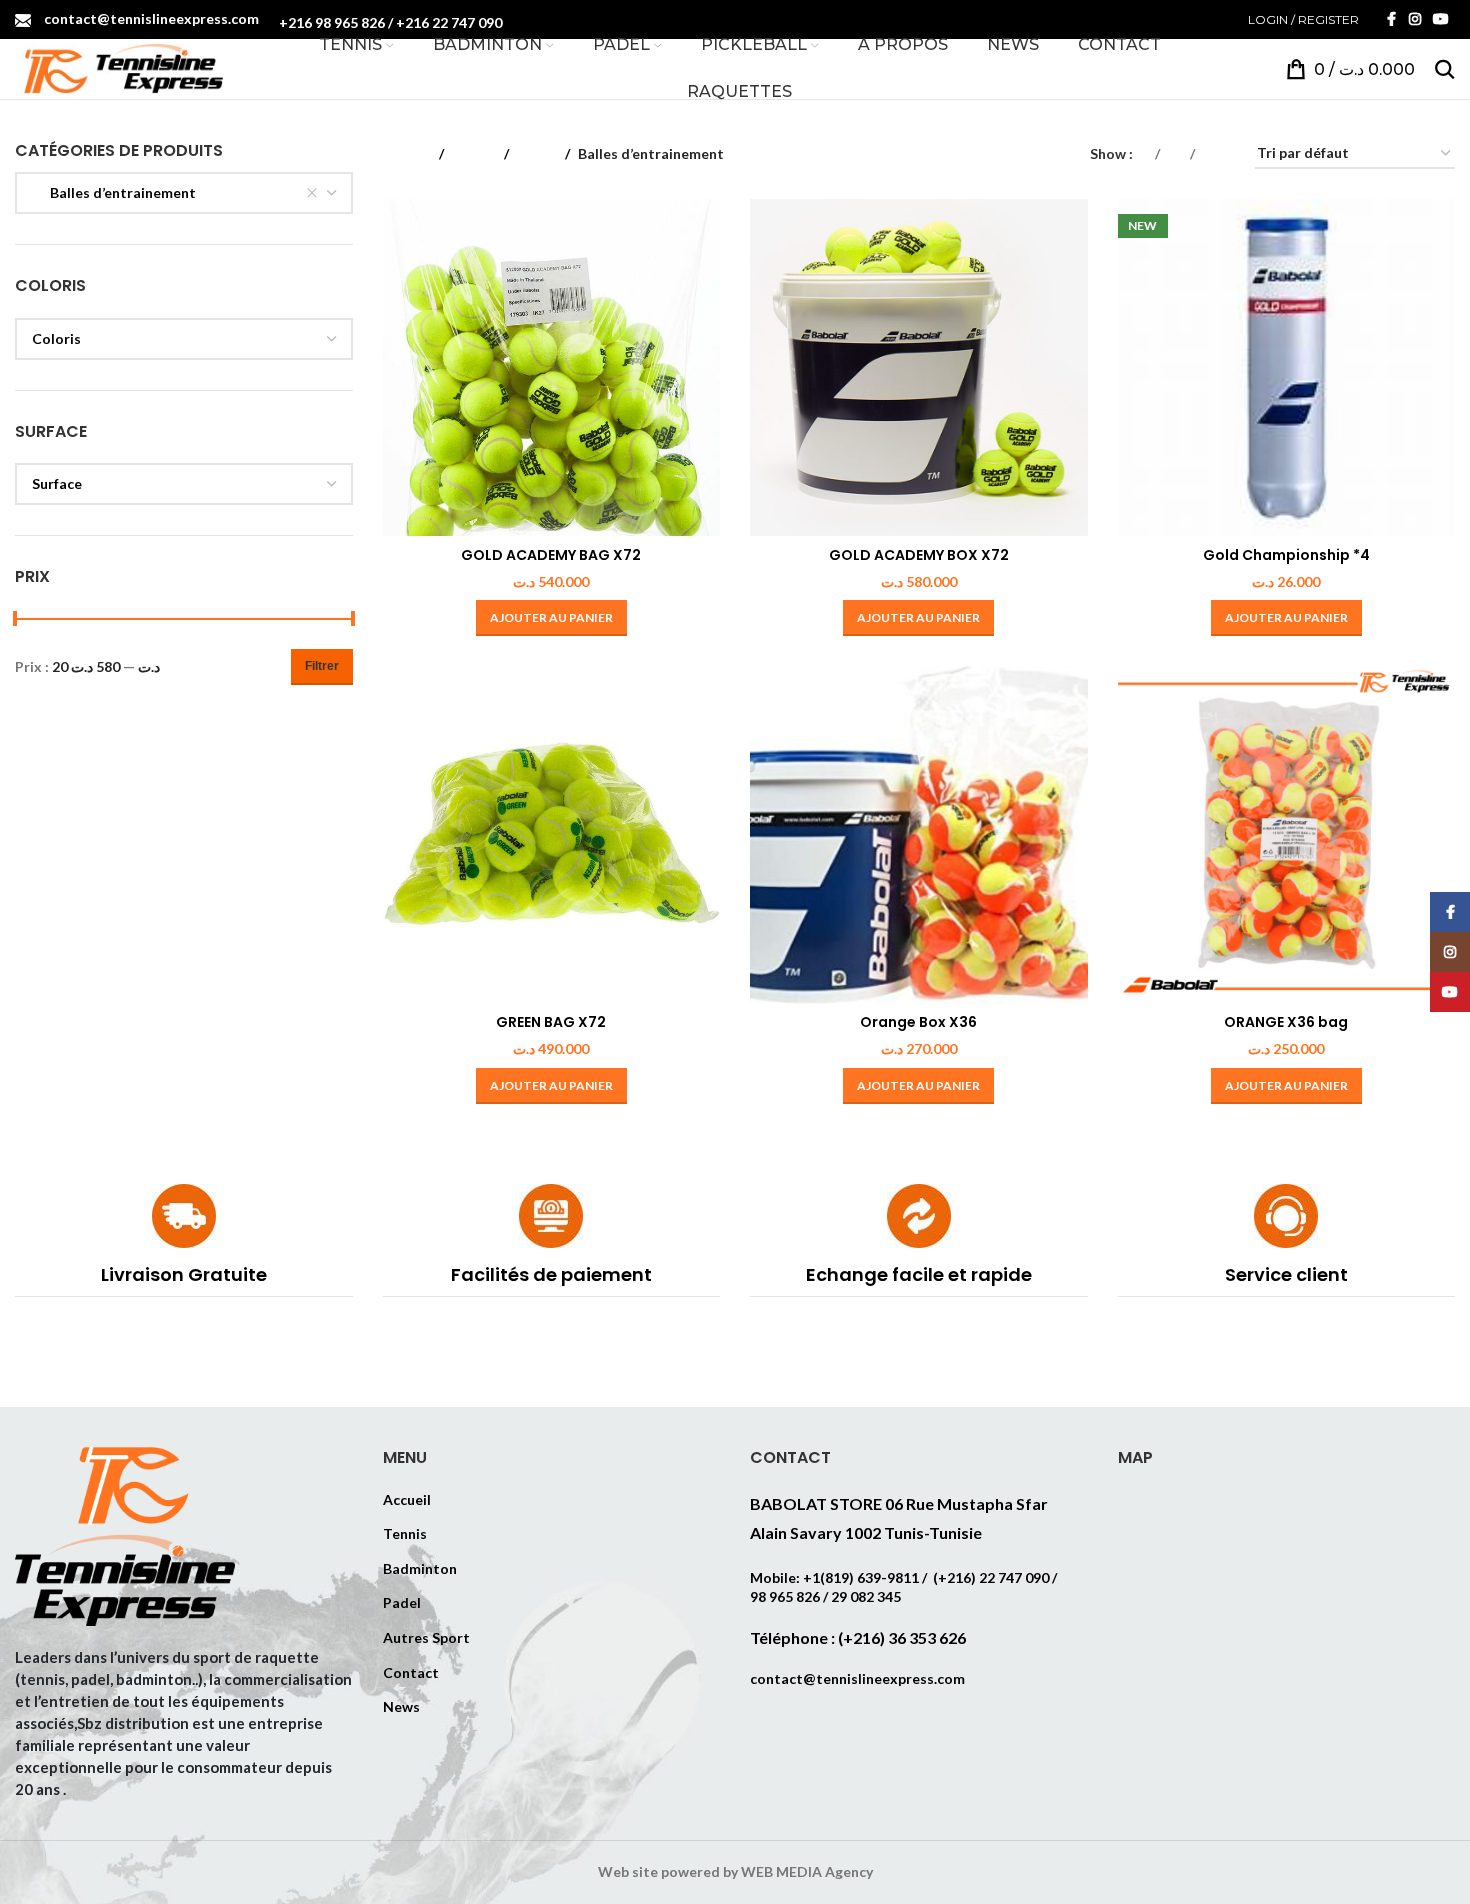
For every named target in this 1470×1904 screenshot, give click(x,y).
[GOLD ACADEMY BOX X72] (919, 368)
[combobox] (184, 193)
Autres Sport (426, 1637)
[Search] (1445, 69)
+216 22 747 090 (449, 22)
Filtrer (322, 666)
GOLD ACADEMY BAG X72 (551, 555)
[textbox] (184, 339)
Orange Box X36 (918, 1022)
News (401, 1706)
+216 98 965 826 (332, 22)
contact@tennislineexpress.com (151, 18)
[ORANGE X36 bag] (1287, 835)
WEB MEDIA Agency (807, 1871)
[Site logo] (119, 67)
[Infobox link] (184, 1240)
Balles (537, 153)
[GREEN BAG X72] (552, 835)
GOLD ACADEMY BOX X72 (919, 555)
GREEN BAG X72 (551, 1022)
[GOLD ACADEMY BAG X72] (552, 368)
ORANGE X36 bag (1286, 1022)
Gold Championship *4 (1286, 555)
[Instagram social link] (1415, 19)
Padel (402, 1602)
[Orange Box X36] (919, 835)
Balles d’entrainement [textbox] (114, 192)
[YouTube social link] (1441, 19)
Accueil (407, 153)
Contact (411, 1672)
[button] (551, 618)
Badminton (420, 1568)
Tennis (474, 153)
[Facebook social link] (1391, 19)
